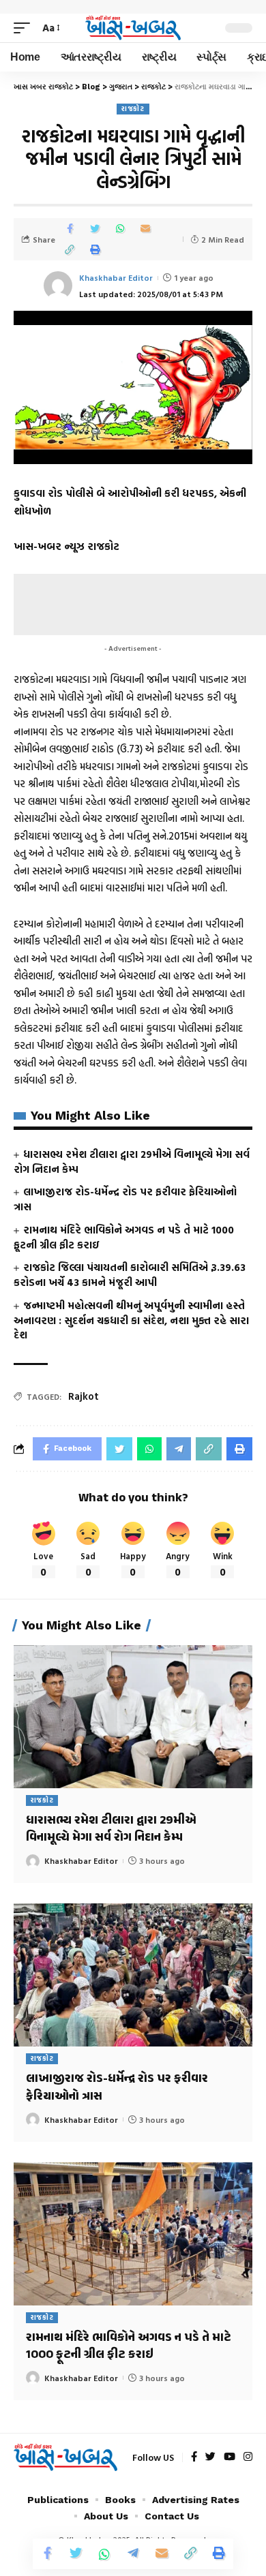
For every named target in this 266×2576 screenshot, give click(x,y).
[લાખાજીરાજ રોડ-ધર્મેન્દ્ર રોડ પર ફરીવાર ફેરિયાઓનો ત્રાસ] (133, 1975)
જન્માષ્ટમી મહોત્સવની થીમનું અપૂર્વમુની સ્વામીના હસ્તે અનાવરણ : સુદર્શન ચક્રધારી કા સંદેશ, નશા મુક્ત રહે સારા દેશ (131, 1320)
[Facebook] (194, 2457)
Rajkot (84, 1396)
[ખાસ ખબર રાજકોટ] (133, 28)
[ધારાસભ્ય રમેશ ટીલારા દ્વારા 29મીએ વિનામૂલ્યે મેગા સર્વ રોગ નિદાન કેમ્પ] (133, 1717)
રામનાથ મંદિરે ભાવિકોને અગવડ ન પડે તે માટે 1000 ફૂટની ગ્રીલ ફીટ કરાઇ (124, 1237)
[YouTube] (230, 2457)
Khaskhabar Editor (116, 277)
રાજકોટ (133, 109)
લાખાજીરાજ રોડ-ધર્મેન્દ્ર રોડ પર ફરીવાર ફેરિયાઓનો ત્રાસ (125, 1199)
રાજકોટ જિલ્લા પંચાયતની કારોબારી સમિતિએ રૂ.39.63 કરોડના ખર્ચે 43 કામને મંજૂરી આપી (130, 1275)
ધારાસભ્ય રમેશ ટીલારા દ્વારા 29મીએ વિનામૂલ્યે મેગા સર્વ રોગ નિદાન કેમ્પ (132, 1162)
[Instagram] (248, 2457)
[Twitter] (210, 2457)
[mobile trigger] (25, 28)
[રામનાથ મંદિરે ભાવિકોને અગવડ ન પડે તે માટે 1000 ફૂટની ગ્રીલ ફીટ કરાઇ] (133, 2234)
